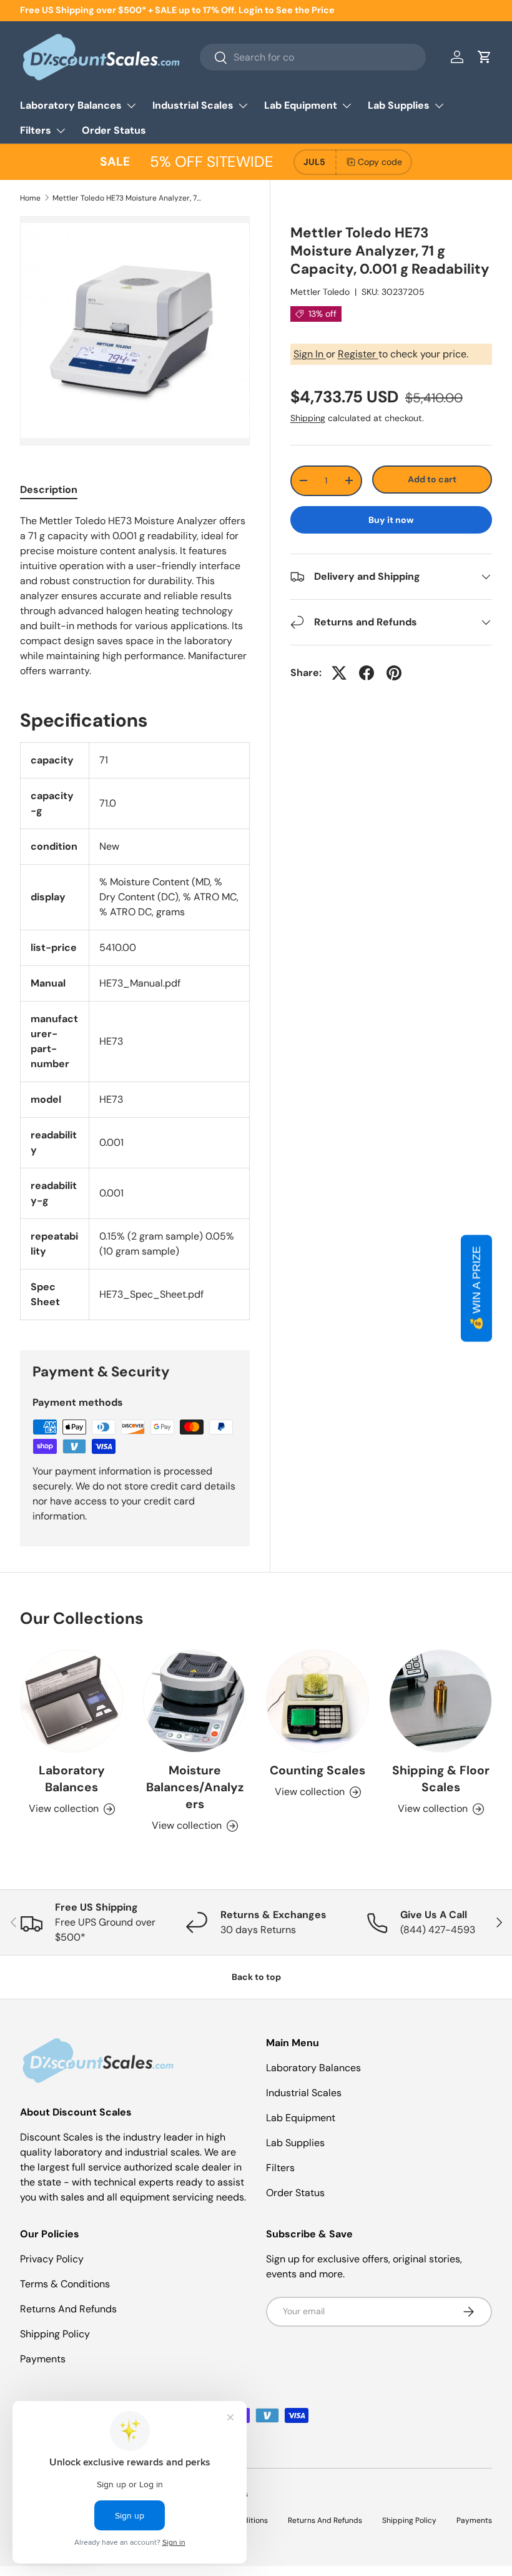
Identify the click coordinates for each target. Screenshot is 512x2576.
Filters (280, 2168)
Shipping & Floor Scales (441, 1779)
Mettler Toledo (320, 292)
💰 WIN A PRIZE (476, 1288)
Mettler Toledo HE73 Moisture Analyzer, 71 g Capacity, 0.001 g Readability (127, 198)
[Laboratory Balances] (71, 1701)
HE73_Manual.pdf (140, 983)
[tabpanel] (135, 596)
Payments (43, 2359)
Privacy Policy (52, 2259)
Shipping (308, 418)
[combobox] (313, 57)
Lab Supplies (295, 2143)
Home (30, 198)
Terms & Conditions (65, 2284)
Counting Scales (318, 1770)
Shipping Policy (55, 2334)
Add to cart (432, 479)
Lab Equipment (301, 2118)
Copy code (380, 162)
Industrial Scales (304, 2093)
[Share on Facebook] (367, 673)
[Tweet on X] (339, 673)
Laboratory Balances (72, 1779)
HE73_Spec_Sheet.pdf (151, 1294)
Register (358, 354)
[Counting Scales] (318, 1701)
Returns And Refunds (68, 2309)
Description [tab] (49, 490)
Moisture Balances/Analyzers (195, 1787)
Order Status (114, 130)
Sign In (310, 354)
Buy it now (391, 520)
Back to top (256, 1977)
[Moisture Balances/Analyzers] (194, 1701)
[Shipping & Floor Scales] (441, 1701)
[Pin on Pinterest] (394, 673)
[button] (485, 57)
